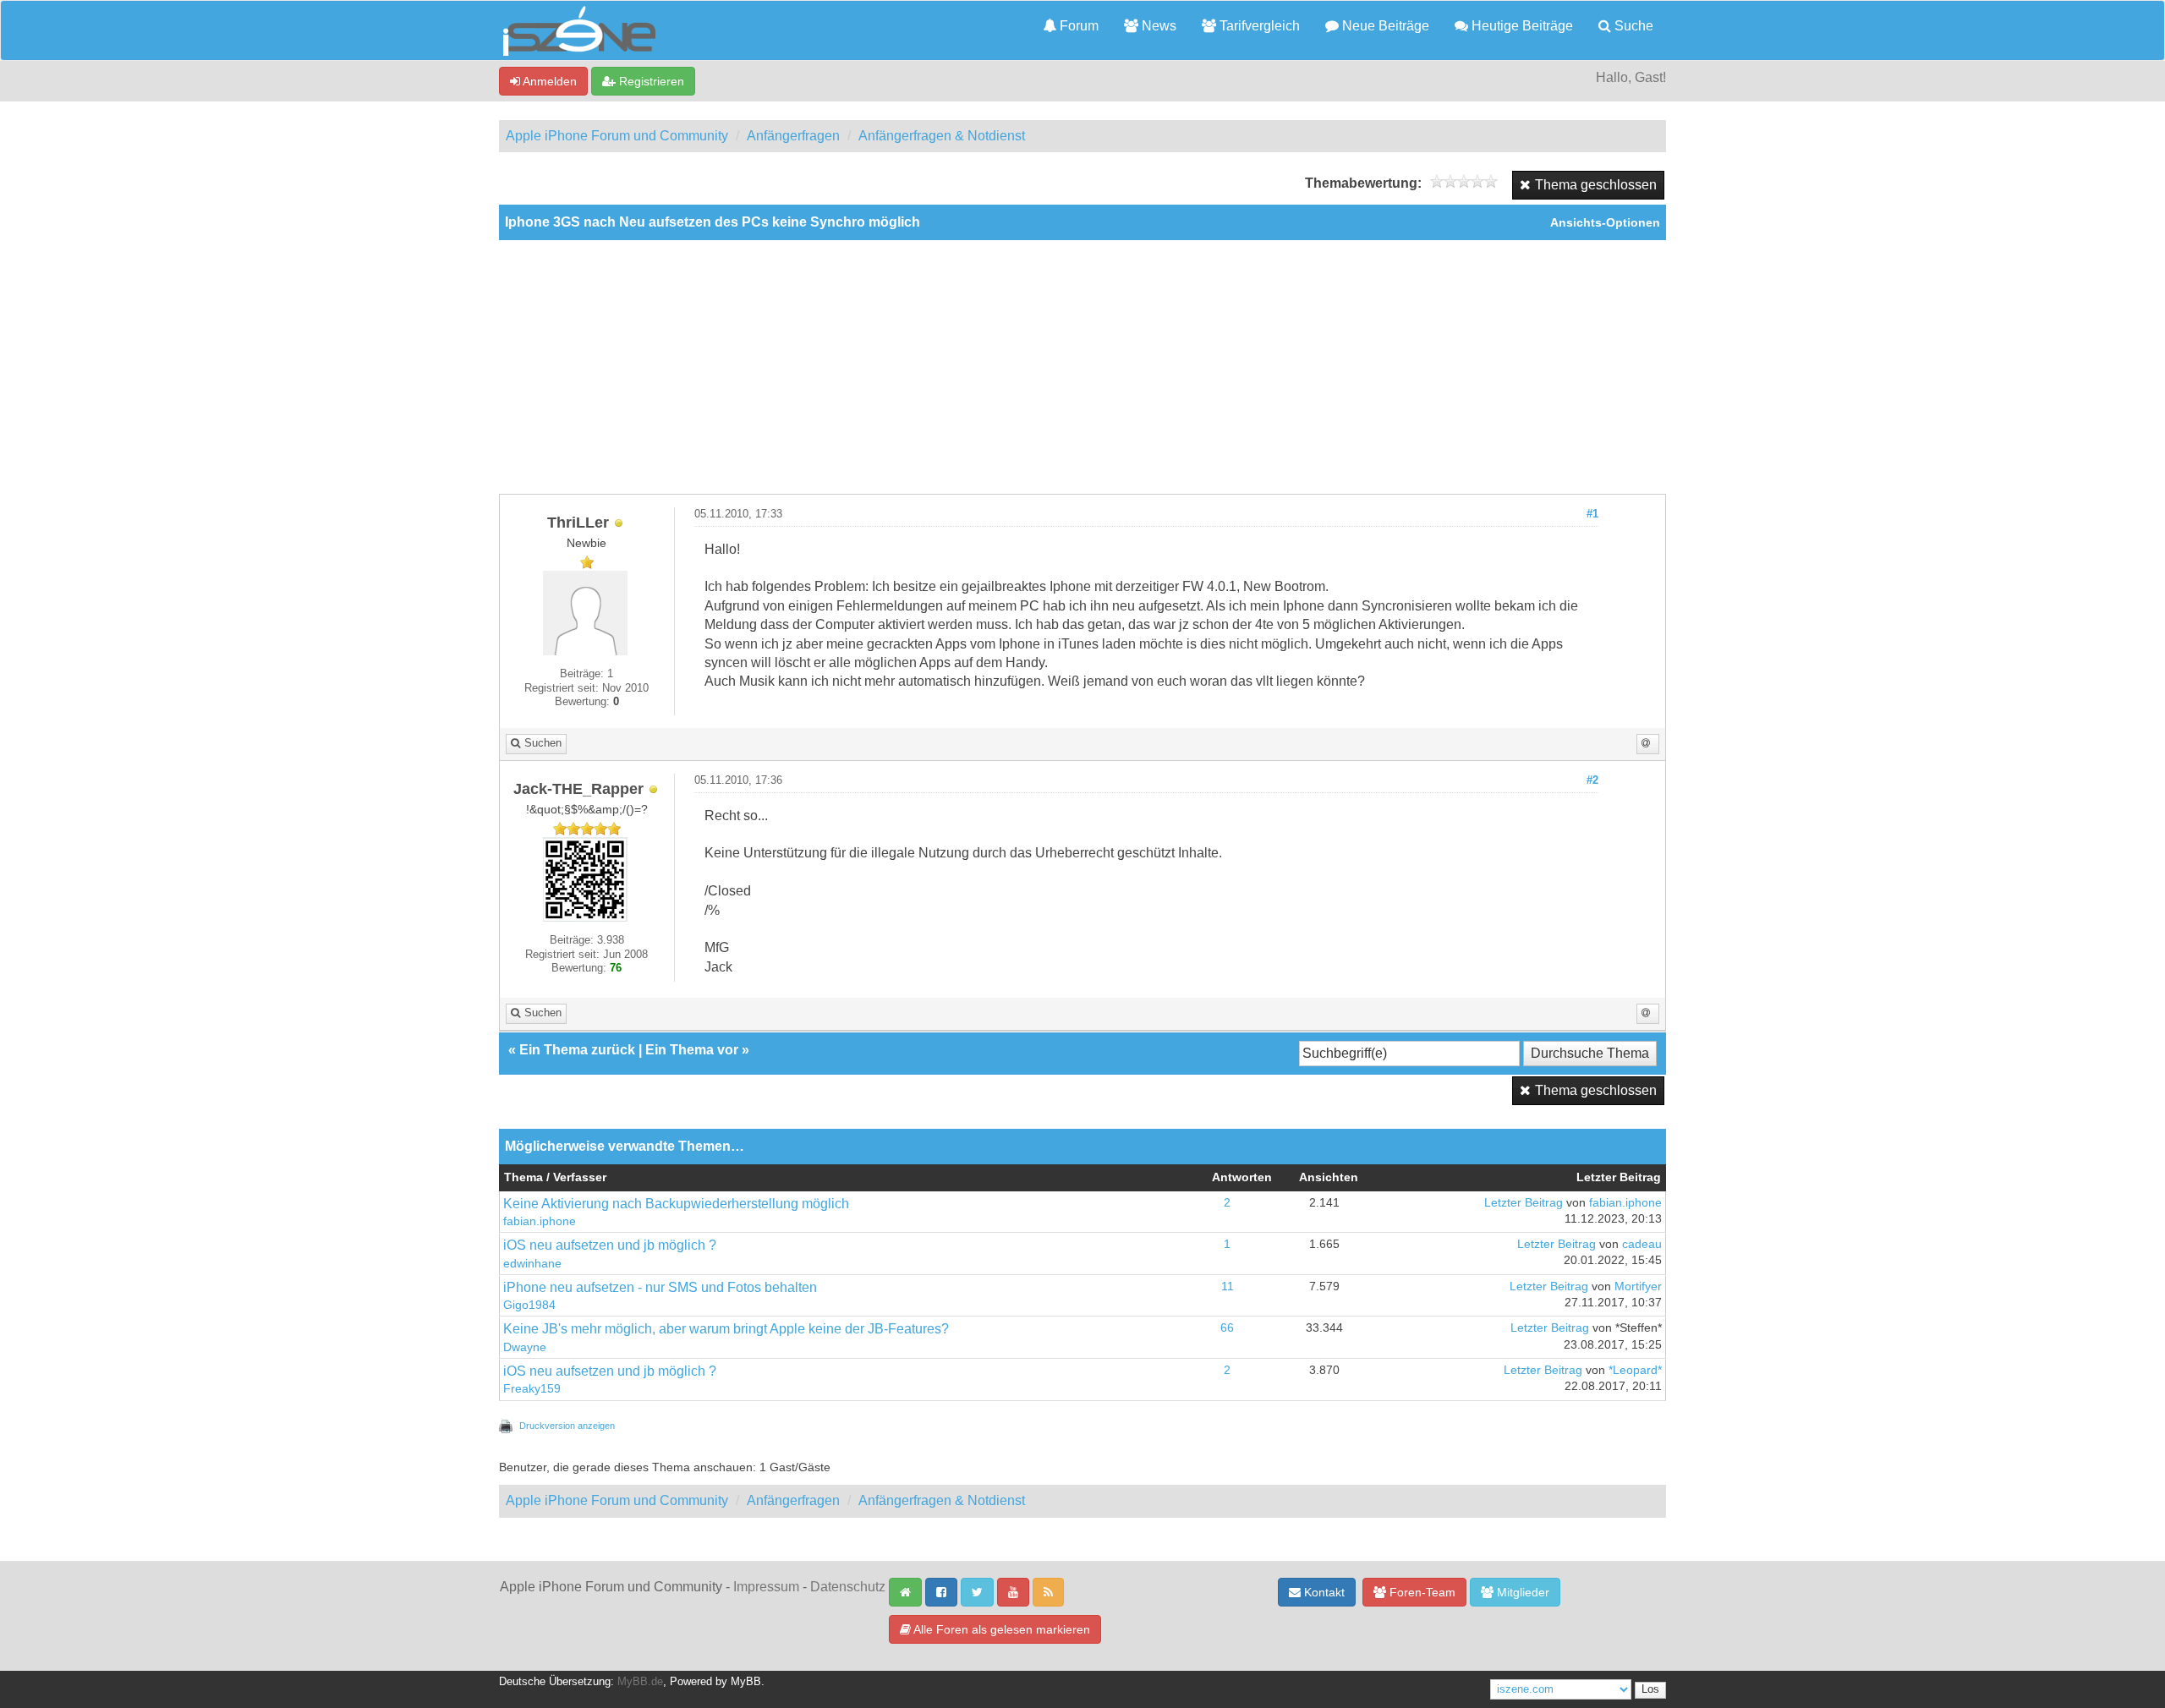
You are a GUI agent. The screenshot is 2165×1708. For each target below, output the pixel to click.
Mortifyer (1638, 1286)
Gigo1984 (529, 1305)
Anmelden (548, 81)
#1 (1592, 514)
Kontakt (1323, 1592)
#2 (1592, 780)
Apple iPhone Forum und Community (617, 136)
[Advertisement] (1082, 367)
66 (1227, 1328)
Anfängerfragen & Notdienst (942, 136)
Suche (1632, 26)
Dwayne (525, 1347)
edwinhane (532, 1264)
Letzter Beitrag (1524, 1203)
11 (1228, 1286)
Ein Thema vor (692, 1050)
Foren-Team (1421, 1592)
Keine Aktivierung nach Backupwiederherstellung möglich (676, 1204)
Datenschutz (848, 1587)
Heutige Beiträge (1521, 26)
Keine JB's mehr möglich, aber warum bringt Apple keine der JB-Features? (726, 1329)
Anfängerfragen (793, 136)
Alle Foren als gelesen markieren (1000, 1629)
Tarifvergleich (1258, 26)
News (1157, 26)
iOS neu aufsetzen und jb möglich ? (610, 1245)
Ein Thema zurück (577, 1050)
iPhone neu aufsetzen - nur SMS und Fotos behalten (660, 1287)
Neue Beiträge (1384, 26)
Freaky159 (532, 1389)
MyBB (746, 1682)
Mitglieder (1521, 1592)
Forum (1077, 26)
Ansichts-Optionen (1605, 223)
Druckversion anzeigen (567, 1426)
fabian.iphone (540, 1221)
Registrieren (650, 81)
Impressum (766, 1587)
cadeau (1642, 1244)
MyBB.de (640, 1682)
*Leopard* (1635, 1370)
